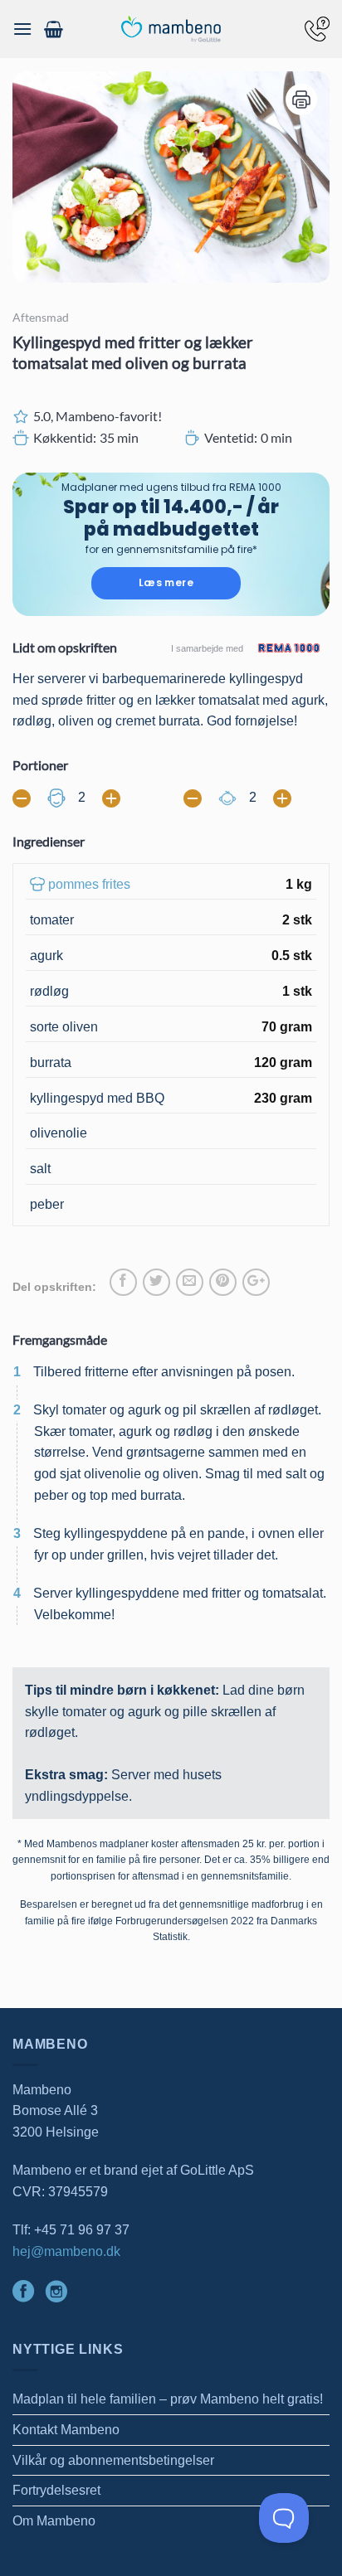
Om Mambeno (54, 2521)
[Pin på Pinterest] (223, 1282)
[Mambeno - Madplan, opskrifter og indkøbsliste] (171, 29)
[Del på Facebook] (123, 1282)
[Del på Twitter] (156, 1282)
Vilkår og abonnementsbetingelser (113, 2460)
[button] (22, 29)
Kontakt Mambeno (66, 2430)
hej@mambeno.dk (66, 2251)
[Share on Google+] (256, 1282)
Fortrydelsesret (56, 2490)
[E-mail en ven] (190, 1282)
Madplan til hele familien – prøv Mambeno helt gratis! (168, 2399)
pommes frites (89, 884)
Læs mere (166, 582)
